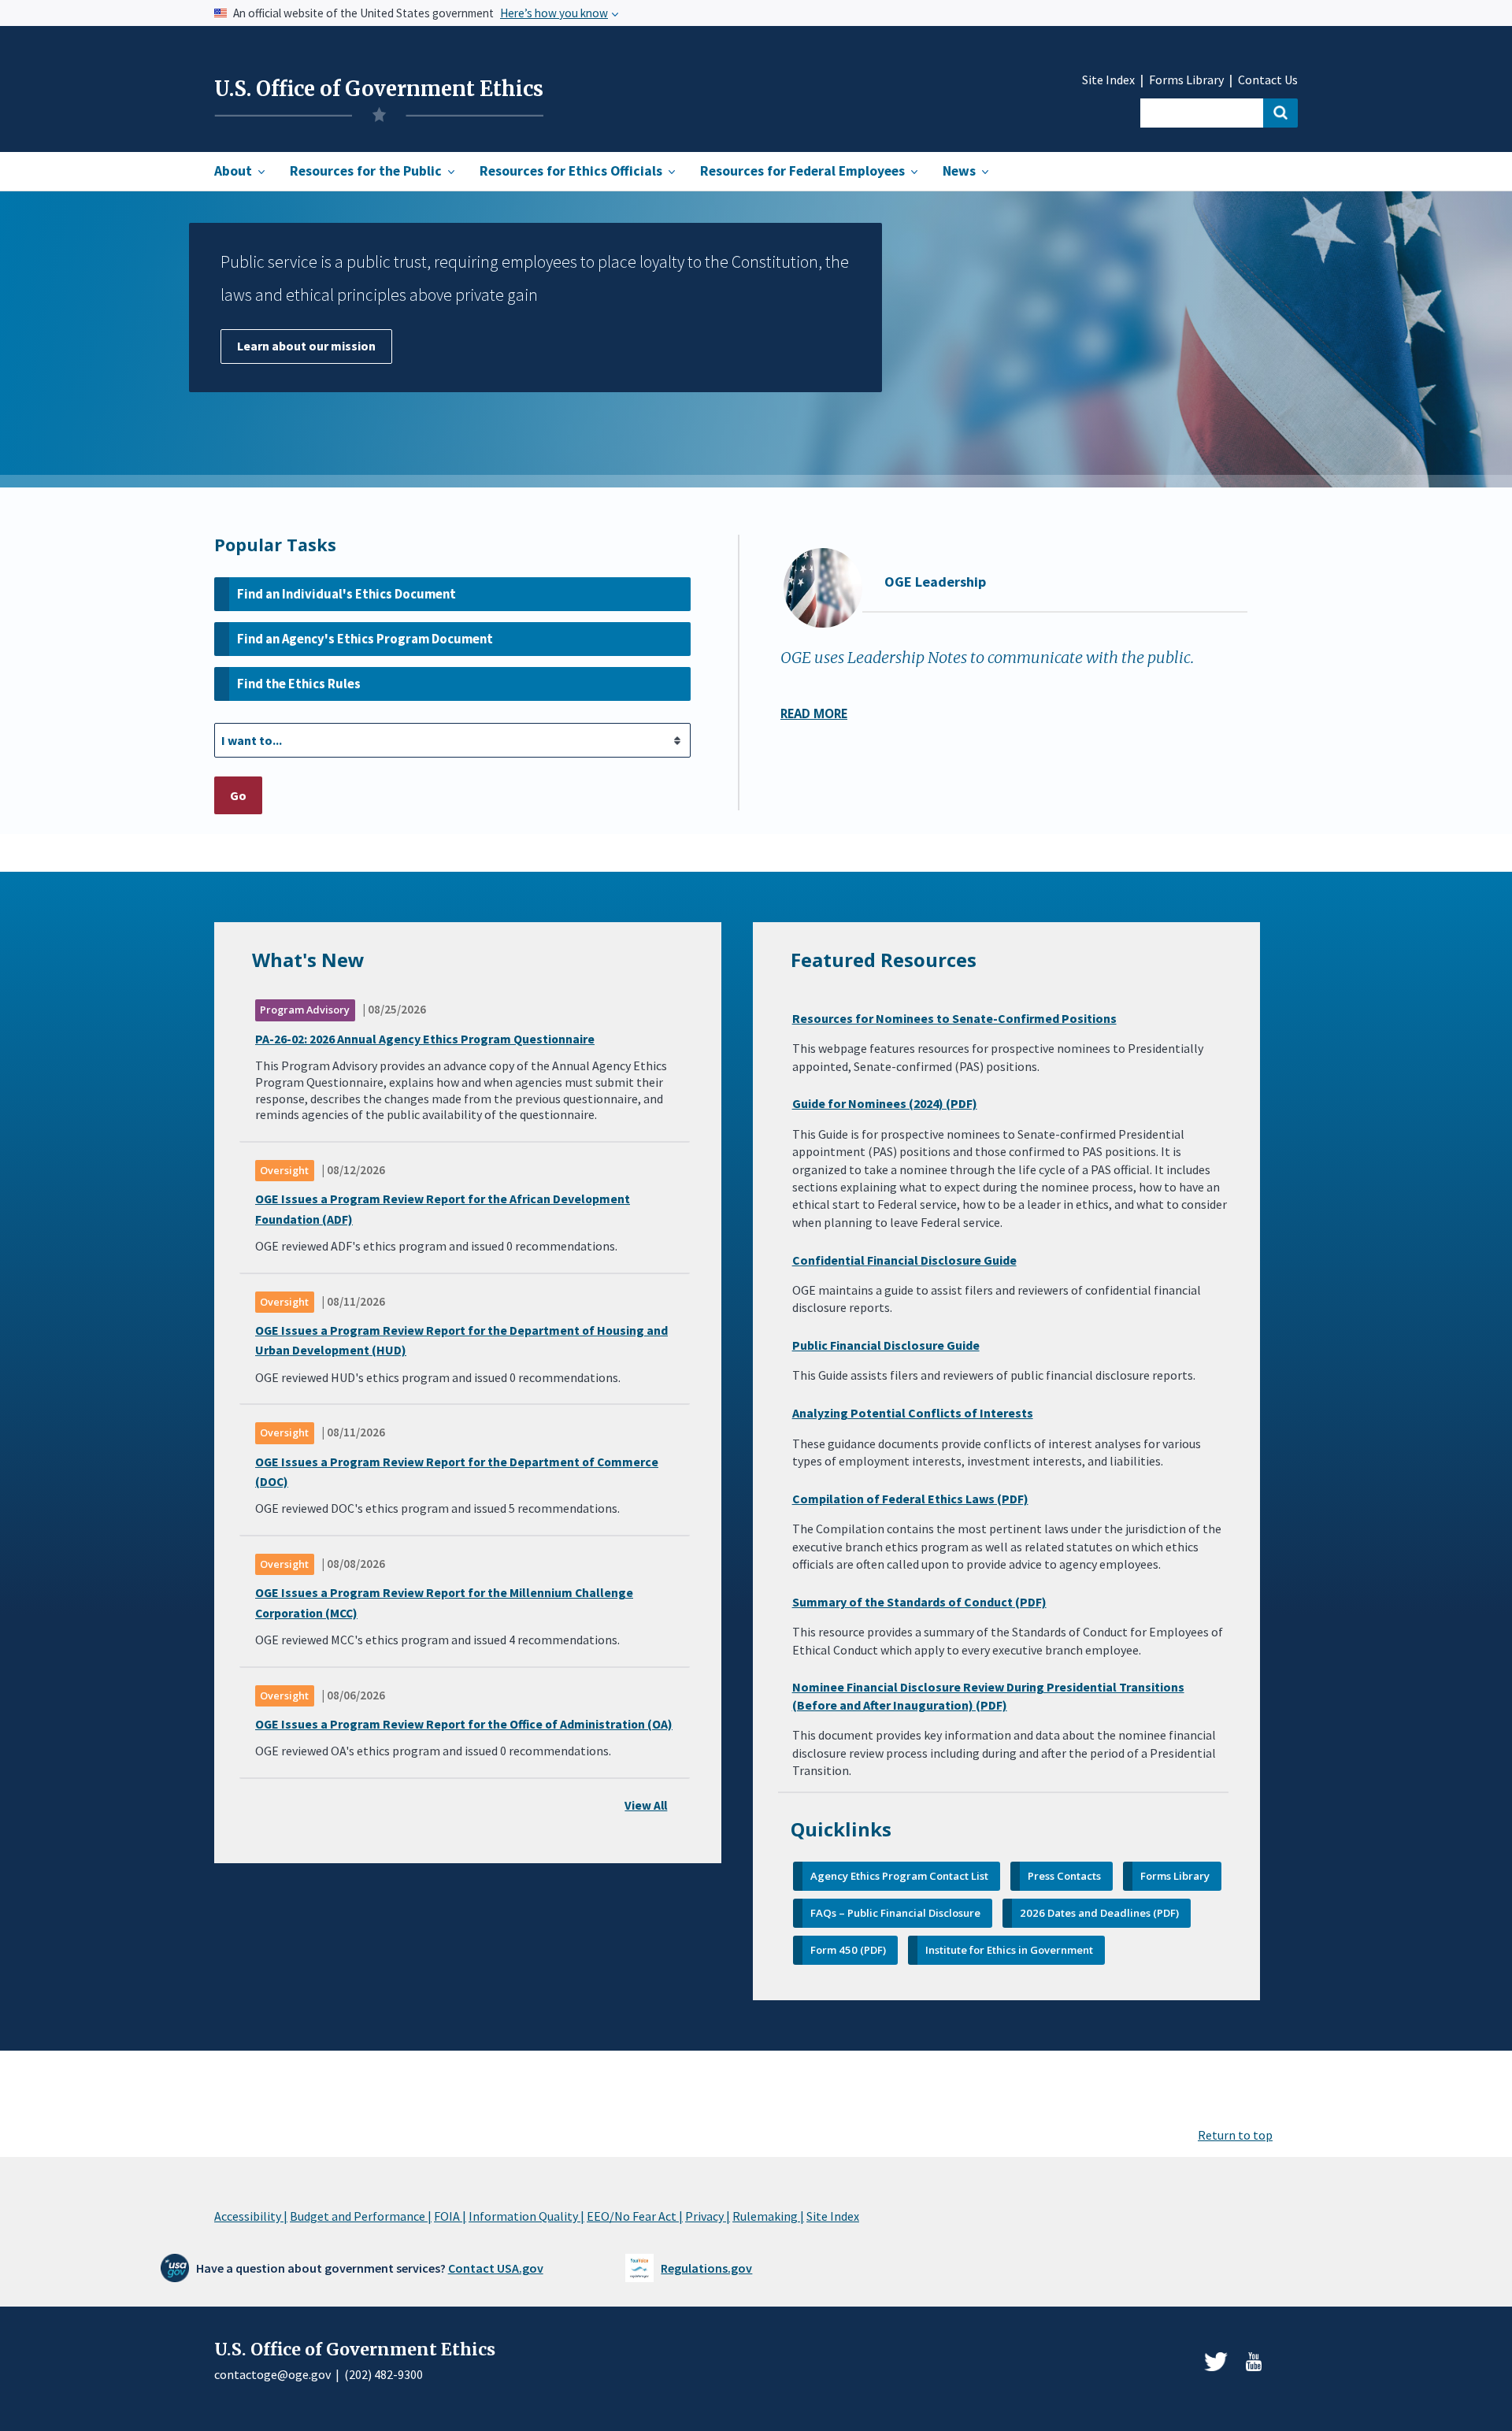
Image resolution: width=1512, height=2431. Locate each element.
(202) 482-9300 (384, 2374)
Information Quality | (526, 2216)
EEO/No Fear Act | (635, 2216)
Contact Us (1268, 80)
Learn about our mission (306, 346)
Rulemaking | (768, 2216)
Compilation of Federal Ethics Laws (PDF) (910, 1499)
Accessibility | (251, 2216)
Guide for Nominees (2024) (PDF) (885, 1103)
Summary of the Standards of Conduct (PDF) (919, 1602)
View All (646, 1805)
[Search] (1280, 113)
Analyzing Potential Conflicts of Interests (913, 1413)
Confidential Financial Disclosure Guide (904, 1260)
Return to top (1235, 2135)
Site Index (1108, 80)
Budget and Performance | (361, 2216)
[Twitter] (1216, 2362)
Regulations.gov (706, 2268)
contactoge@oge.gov (272, 2374)
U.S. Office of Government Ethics (379, 89)
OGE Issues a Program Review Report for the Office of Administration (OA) (464, 1724)
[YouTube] (1254, 2362)
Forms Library (1186, 80)
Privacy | (708, 2216)
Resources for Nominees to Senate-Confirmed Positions (954, 1018)
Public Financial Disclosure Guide (886, 1345)
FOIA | (450, 2216)
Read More (814, 713)
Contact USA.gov (496, 2268)
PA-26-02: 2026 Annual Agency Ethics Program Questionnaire (425, 1039)
